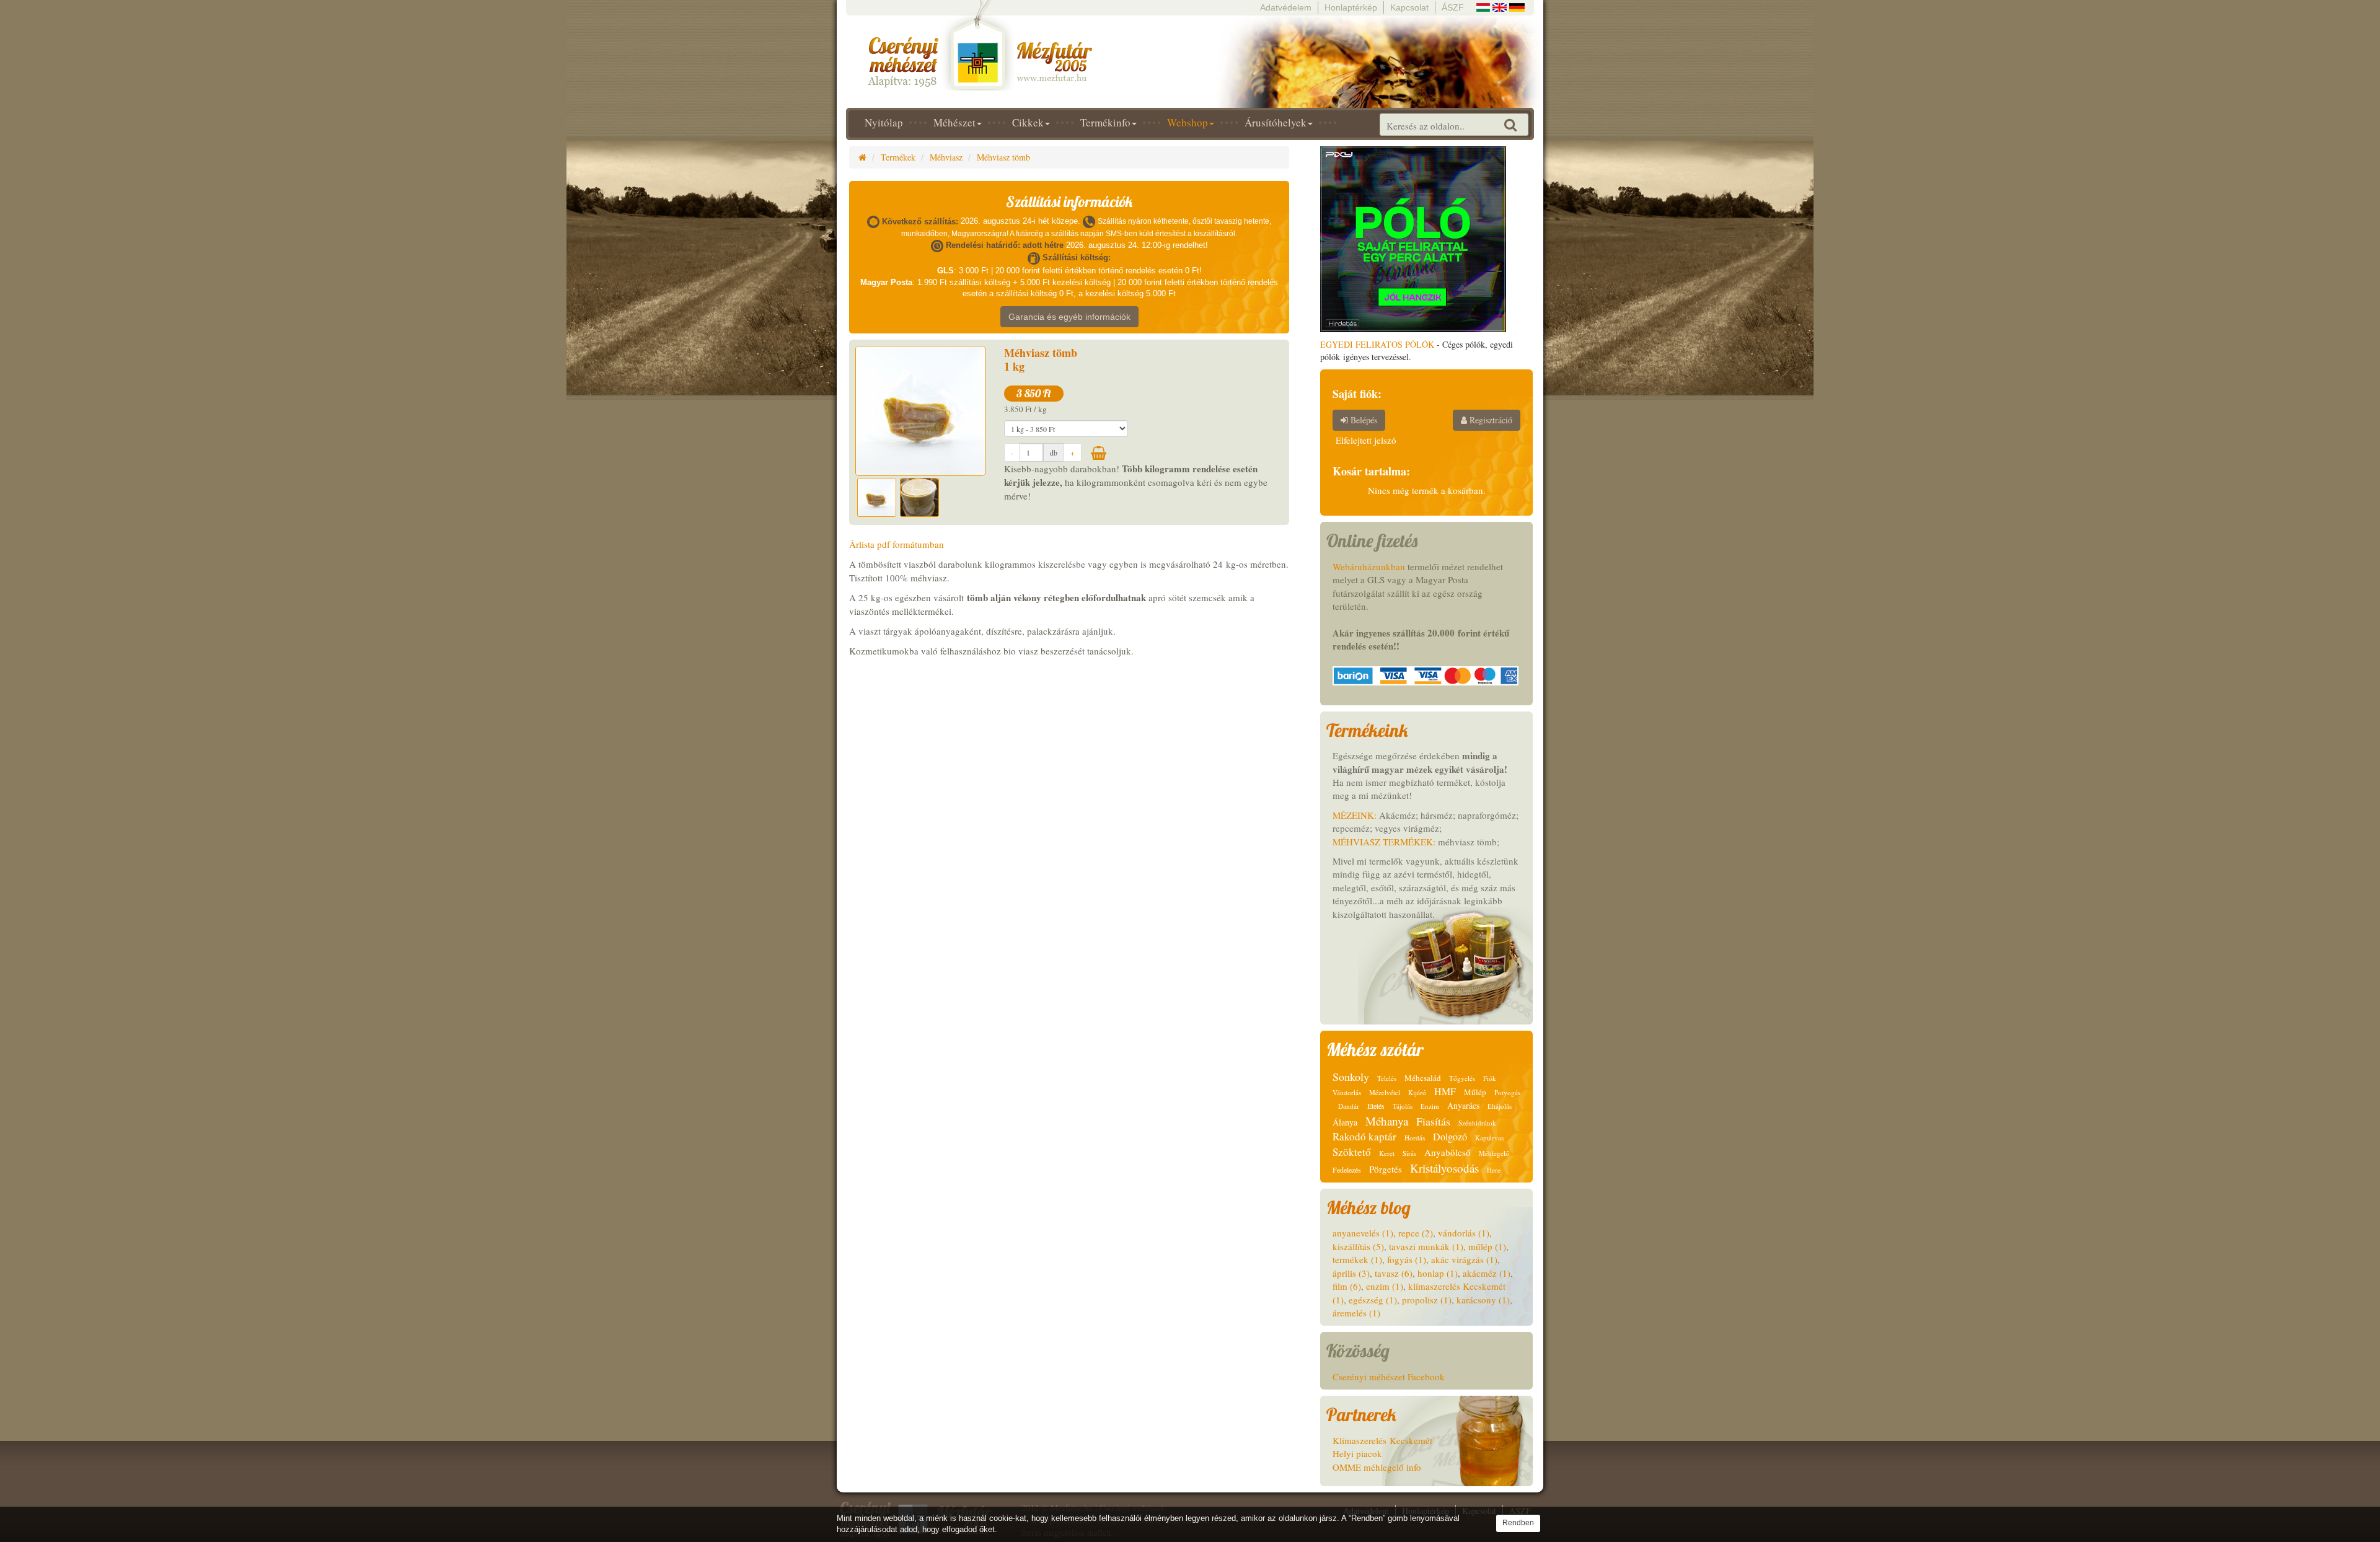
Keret (1387, 1153)
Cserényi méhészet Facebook (1389, 1377)
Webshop (1188, 122)
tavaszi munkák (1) (1426, 1246)
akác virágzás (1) (1464, 1259)
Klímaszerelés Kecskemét (1382, 1440)
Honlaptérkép (1351, 7)
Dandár (1349, 1106)
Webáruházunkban (1369, 566)
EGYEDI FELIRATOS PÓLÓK (1377, 344)
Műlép (1475, 1092)
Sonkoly (1351, 1077)
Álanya (1345, 1122)
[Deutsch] (1517, 6)
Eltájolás (1500, 1106)
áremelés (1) (1356, 1313)
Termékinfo (1105, 122)
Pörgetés (1386, 1169)
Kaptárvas (1489, 1138)
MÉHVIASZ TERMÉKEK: (1384, 842)
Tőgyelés (1462, 1078)
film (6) (1347, 1286)
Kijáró (1417, 1092)
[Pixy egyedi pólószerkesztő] (1413, 238)
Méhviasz (946, 157)
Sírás (1409, 1153)
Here (1494, 1170)
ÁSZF (1453, 7)
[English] (1500, 6)
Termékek (898, 157)
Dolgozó (1450, 1136)
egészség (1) (1373, 1300)
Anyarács (1463, 1105)
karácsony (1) (1483, 1300)
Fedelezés (1347, 1170)
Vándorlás (1347, 1092)
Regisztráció (1490, 420)
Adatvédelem (1286, 7)
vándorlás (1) (1464, 1233)
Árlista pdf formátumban (897, 544)
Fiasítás (1433, 1121)
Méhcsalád (1423, 1078)
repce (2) (1416, 1233)
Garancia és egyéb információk (1069, 317)
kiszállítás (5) (1358, 1246)
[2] (1099, 453)
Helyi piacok (1357, 1453)
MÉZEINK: (1355, 815)
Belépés (1363, 420)
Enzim (1430, 1106)
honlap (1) (1438, 1273)
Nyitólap (884, 122)
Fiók (1490, 1078)
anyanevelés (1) (1363, 1233)
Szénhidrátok (1477, 1123)
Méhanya (1387, 1121)
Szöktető (1352, 1152)
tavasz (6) (1394, 1273)
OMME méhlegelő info (1377, 1467)
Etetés (1376, 1106)
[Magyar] (1483, 6)
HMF (1445, 1091)
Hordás (1415, 1138)
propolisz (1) (1427, 1300)
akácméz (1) (1487, 1273)
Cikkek (1028, 122)
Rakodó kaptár (1364, 1136)
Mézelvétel (1385, 1092)
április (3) (1351, 1273)
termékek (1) (1357, 1259)
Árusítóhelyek (1276, 122)
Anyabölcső (1448, 1152)
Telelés (1387, 1078)
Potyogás (1507, 1092)
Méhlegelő (1494, 1153)
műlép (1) (1487, 1246)
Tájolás (1403, 1106)
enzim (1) (1385, 1286)
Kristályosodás (1444, 1168)
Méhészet (954, 122)
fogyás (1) (1407, 1259)
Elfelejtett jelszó (1366, 440)
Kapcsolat (1409, 7)
